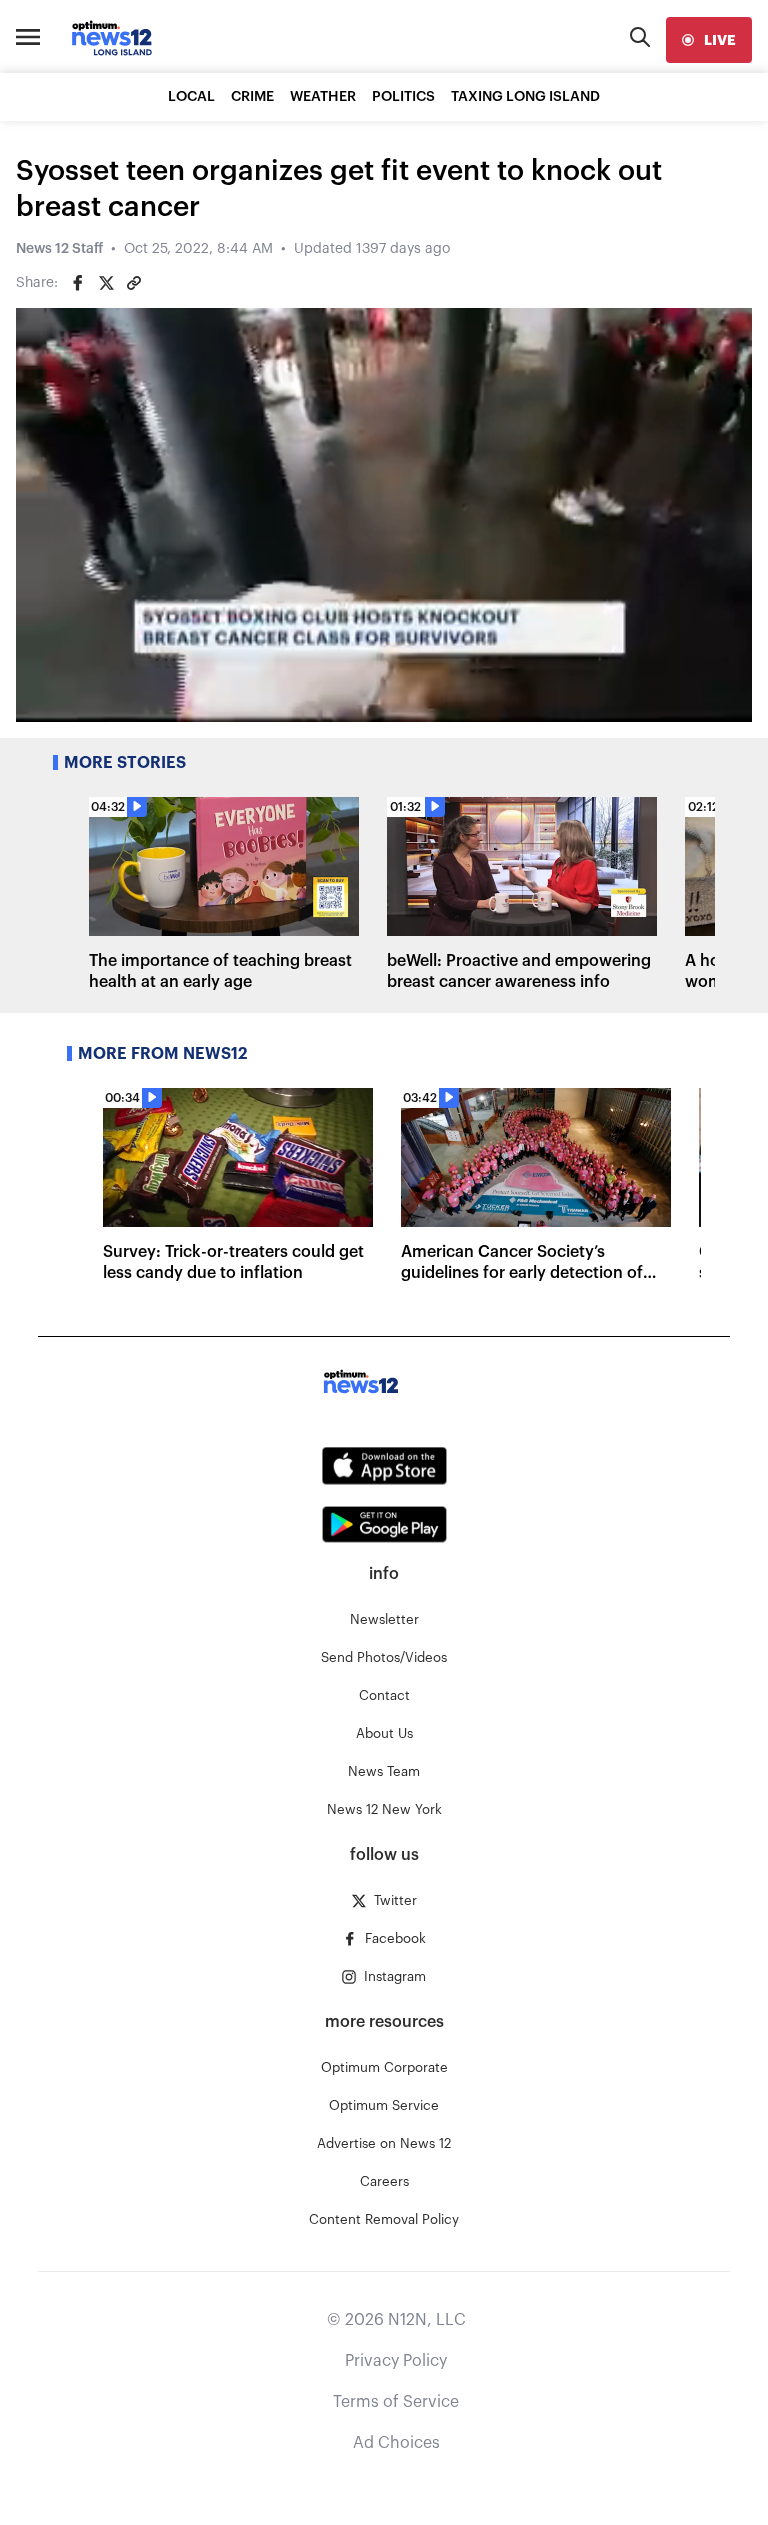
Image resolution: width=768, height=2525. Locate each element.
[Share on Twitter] (106, 283)
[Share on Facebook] (78, 283)
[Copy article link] (134, 283)
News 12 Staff (59, 249)
